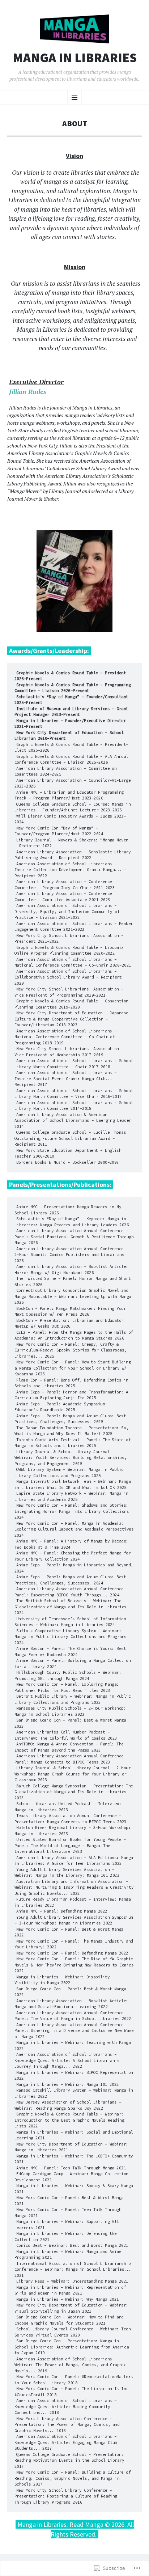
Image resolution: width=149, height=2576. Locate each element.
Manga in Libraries (75, 58)
